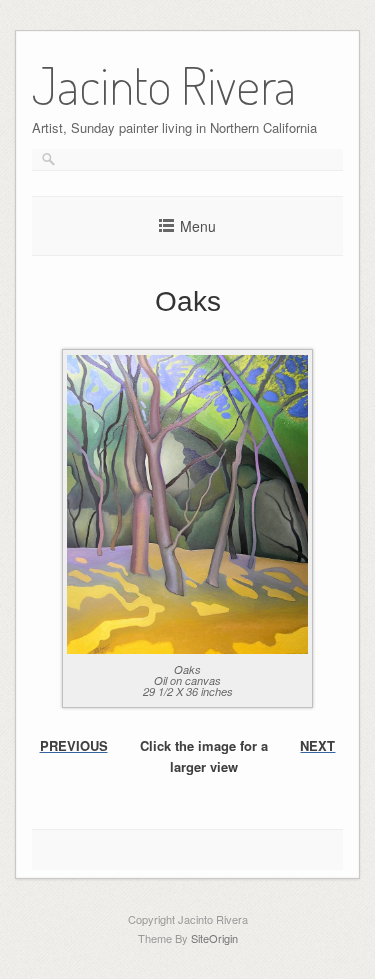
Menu (198, 226)
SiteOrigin (214, 938)
